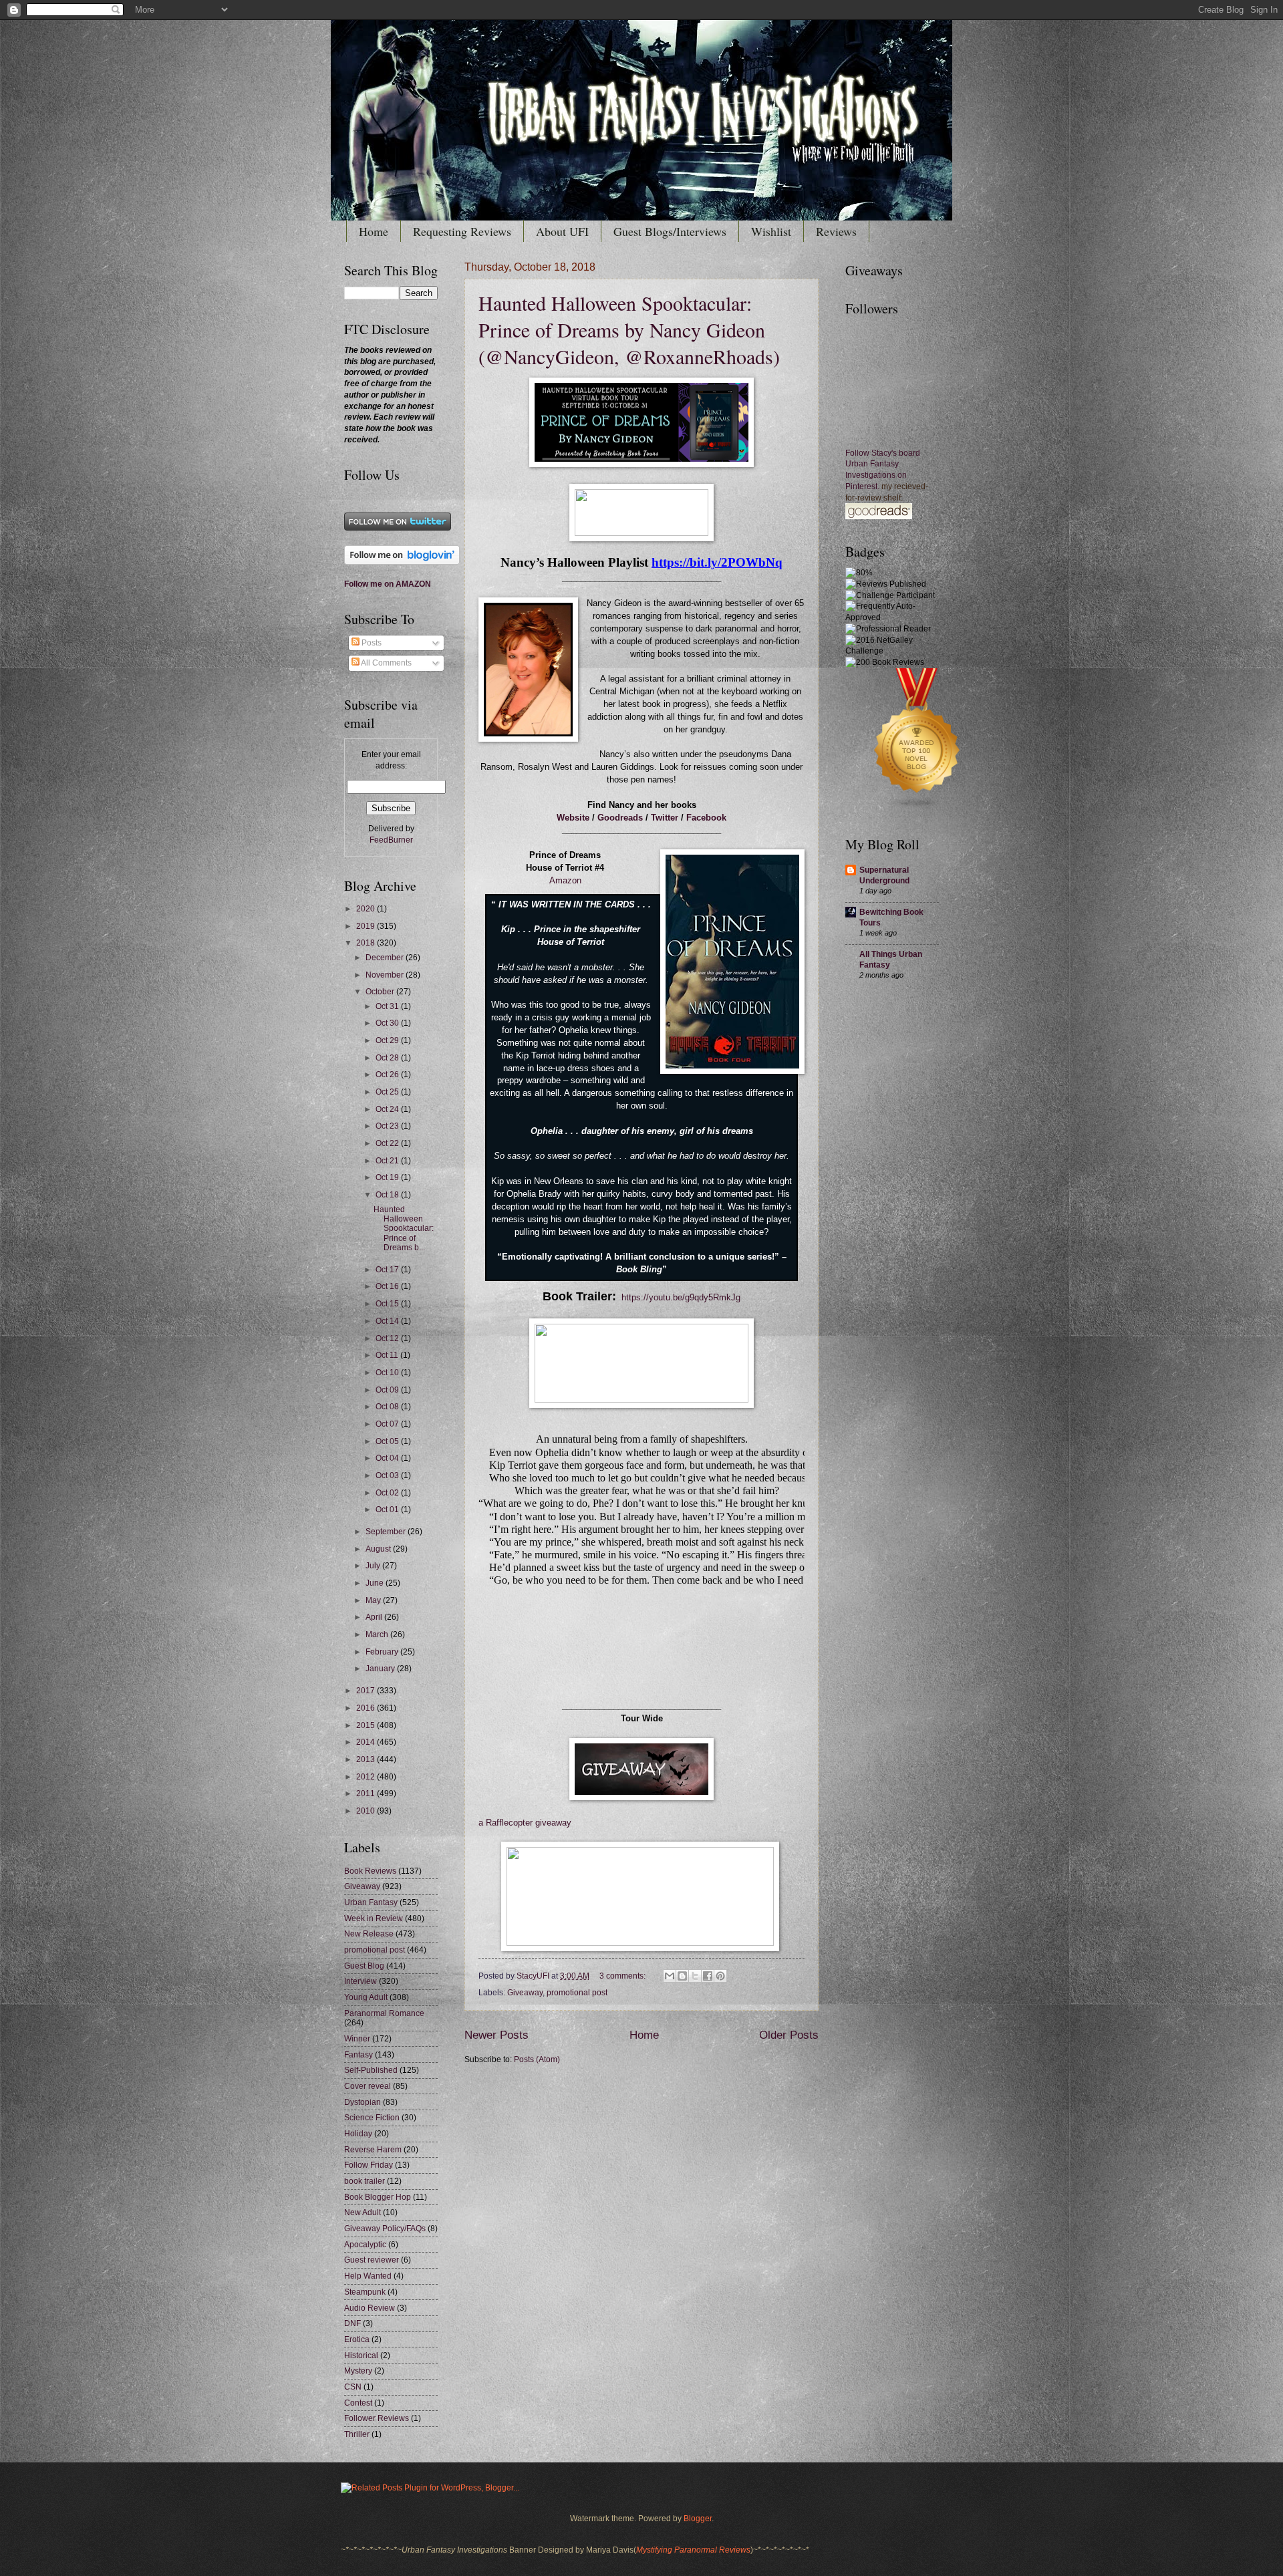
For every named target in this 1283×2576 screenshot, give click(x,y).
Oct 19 (388, 1177)
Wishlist (771, 231)
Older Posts (789, 2035)
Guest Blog (364, 1966)
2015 (367, 1725)
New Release (369, 1934)
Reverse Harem (373, 2150)
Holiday (358, 2134)
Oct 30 (388, 1023)
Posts (371, 643)
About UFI (562, 231)
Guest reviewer (372, 2260)
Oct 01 (388, 1510)
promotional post (577, 1993)
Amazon (565, 881)
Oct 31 (388, 1006)
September (387, 1532)
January (381, 1669)
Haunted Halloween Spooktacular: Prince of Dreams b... (404, 1229)
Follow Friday (369, 2165)
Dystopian (363, 2102)
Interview (361, 1981)
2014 (367, 1742)
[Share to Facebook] (708, 1976)
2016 (367, 1708)
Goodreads (620, 818)
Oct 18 (388, 1195)
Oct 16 (388, 1286)
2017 (367, 1691)
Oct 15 (388, 1304)
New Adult (363, 2212)
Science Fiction (372, 2118)
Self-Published (371, 2070)
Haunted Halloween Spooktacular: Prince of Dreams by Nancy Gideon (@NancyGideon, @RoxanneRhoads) (629, 329)
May (374, 1600)
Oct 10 (388, 1373)
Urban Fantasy (371, 1902)
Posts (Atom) (537, 2059)
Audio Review (370, 2308)
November (386, 975)
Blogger (698, 2519)
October (381, 992)
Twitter (665, 818)
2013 (367, 1759)
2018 (367, 943)
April (375, 1617)
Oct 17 (388, 1270)
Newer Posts (496, 2035)
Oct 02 (388, 1493)
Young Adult (366, 1997)
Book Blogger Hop (378, 2197)
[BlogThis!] (682, 1976)
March (378, 1634)
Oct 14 (388, 1321)
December (386, 958)
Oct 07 (388, 1424)
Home (374, 231)
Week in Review (374, 1918)
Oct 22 (388, 1143)
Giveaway (525, 1993)
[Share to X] (695, 1976)
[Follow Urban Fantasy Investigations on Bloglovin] (402, 562)
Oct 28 (388, 1058)
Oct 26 (388, 1075)
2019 (367, 926)
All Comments (386, 663)
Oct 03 (388, 1475)
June (376, 1583)
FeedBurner (391, 840)
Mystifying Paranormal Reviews (693, 2550)
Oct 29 (388, 1040)
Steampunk (365, 2292)
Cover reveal (368, 2086)
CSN (353, 2387)
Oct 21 (388, 1161)
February (383, 1652)
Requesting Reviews (462, 231)
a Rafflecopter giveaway (525, 1823)
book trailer (365, 2181)
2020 (367, 909)
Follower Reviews (377, 2418)
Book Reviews (370, 1871)
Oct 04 (388, 1458)
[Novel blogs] (917, 810)
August (379, 1549)
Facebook (706, 818)
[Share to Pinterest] (720, 1976)
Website (573, 818)
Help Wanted (368, 2276)
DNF (352, 2323)
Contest (358, 2403)
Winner (357, 2039)
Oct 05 (388, 1441)
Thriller (357, 2434)
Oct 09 (388, 1390)
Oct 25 (388, 1092)
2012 (367, 1777)
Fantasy (359, 2055)
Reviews (836, 231)
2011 (367, 1794)
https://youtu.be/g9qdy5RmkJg (681, 1298)
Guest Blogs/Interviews (670, 231)
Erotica (357, 2339)
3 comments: (623, 1976)
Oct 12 (388, 1338)
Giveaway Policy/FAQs (385, 2229)
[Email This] (670, 1976)
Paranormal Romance (384, 2013)
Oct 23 (388, 1126)
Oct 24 (388, 1109)
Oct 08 (388, 1407)
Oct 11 (388, 1355)
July (374, 1566)
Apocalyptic (365, 2245)
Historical (361, 2355)
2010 (367, 1811)
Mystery (358, 2371)
